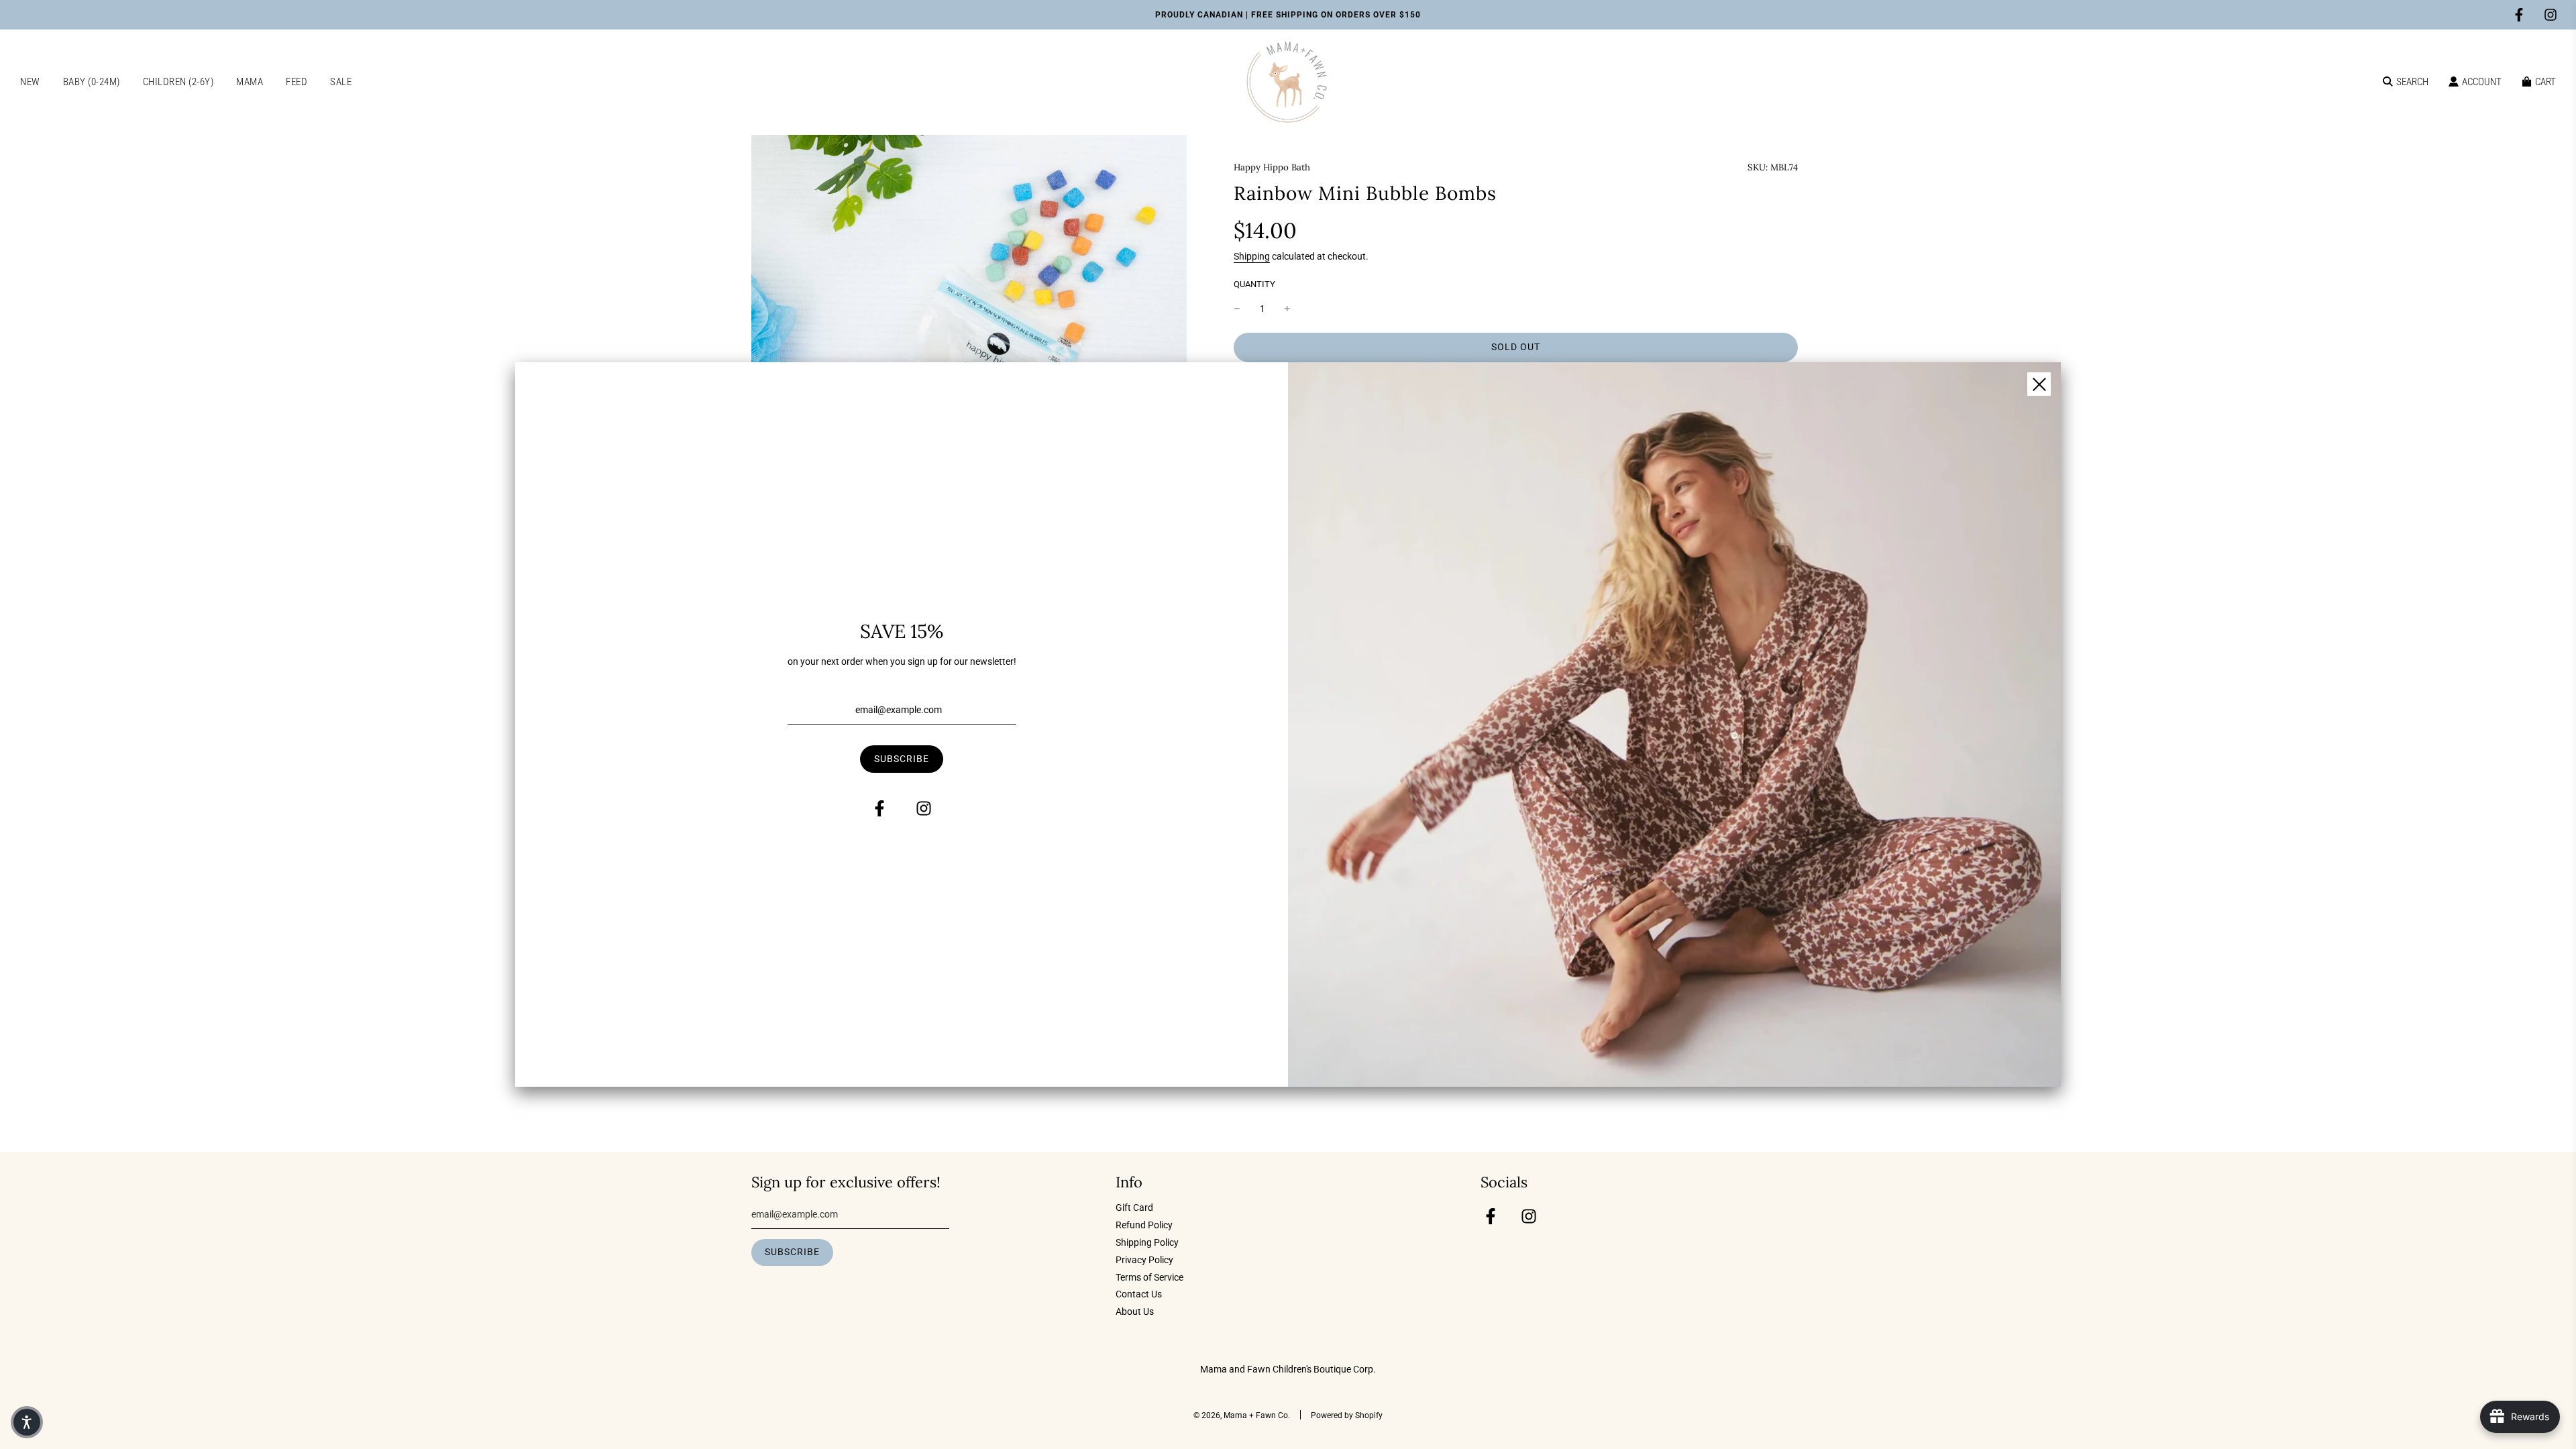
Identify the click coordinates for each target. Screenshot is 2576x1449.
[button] (27, 1422)
